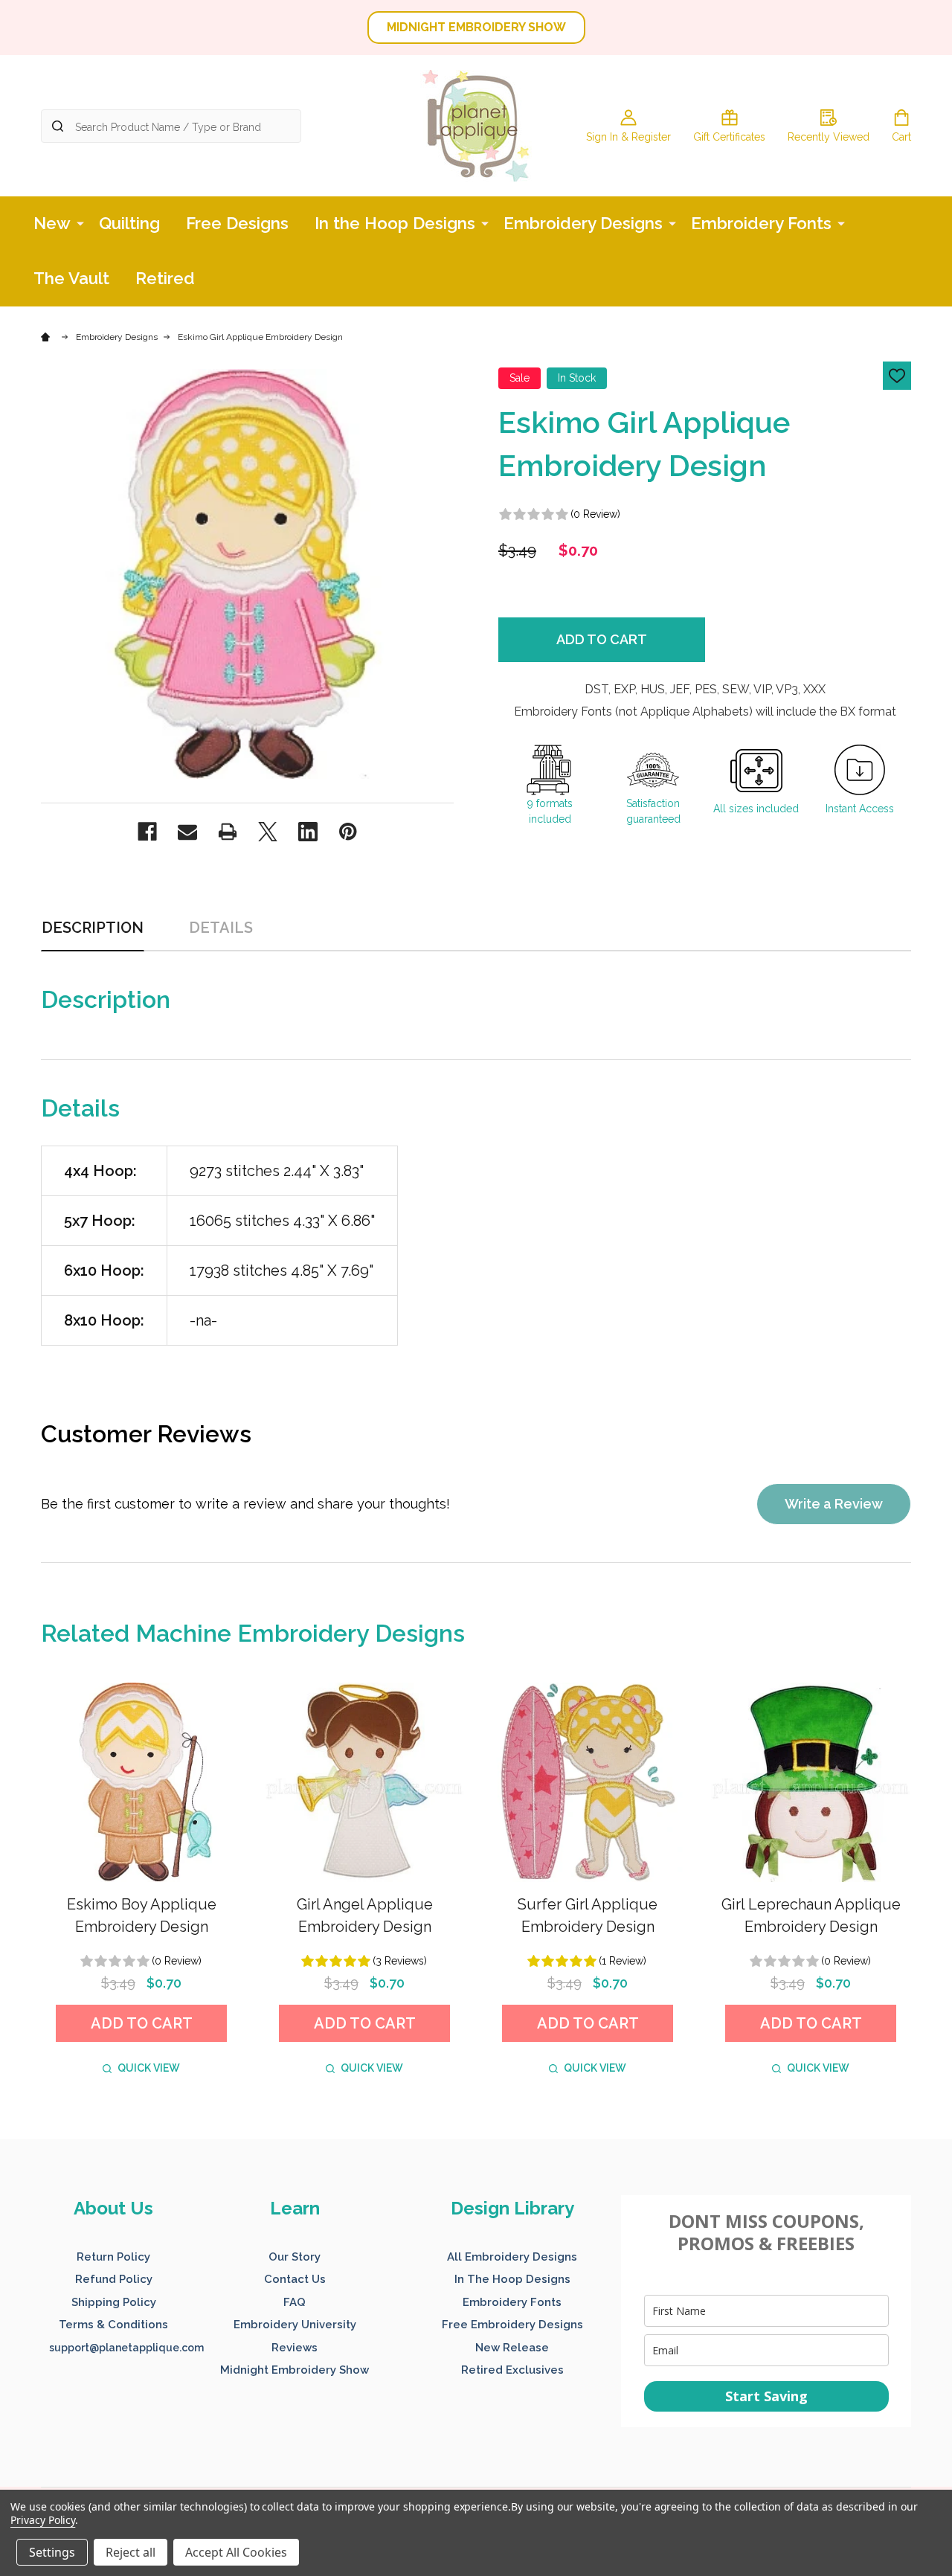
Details (221, 928)
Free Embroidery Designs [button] (512, 2325)
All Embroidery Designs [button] (512, 2257)
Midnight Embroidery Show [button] (295, 2370)
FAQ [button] (295, 2302)
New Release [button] (512, 2348)
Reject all (131, 2552)
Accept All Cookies (236, 2552)
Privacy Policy (43, 2520)
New (52, 223)
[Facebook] (147, 832)
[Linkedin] (308, 832)
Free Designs (237, 223)
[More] (80, 222)
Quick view (149, 2068)
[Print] (228, 832)
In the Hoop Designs (395, 223)
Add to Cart (602, 639)
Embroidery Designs (583, 223)
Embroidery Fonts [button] (512, 2302)
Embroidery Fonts (761, 223)
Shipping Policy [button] (114, 2302)
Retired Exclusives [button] (512, 2370)
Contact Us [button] (295, 2279)
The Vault (71, 278)
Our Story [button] (295, 2257)
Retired (165, 278)
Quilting (129, 223)
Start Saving (766, 2396)
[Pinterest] (348, 832)
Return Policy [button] (113, 2257)
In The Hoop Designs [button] (512, 2279)
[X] (268, 832)
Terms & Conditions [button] (113, 2325)
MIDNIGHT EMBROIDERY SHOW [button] (476, 27)
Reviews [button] (295, 2348)
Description (93, 928)
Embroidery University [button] (295, 2325)
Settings (52, 2552)
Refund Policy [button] (114, 2279)
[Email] (187, 832)
